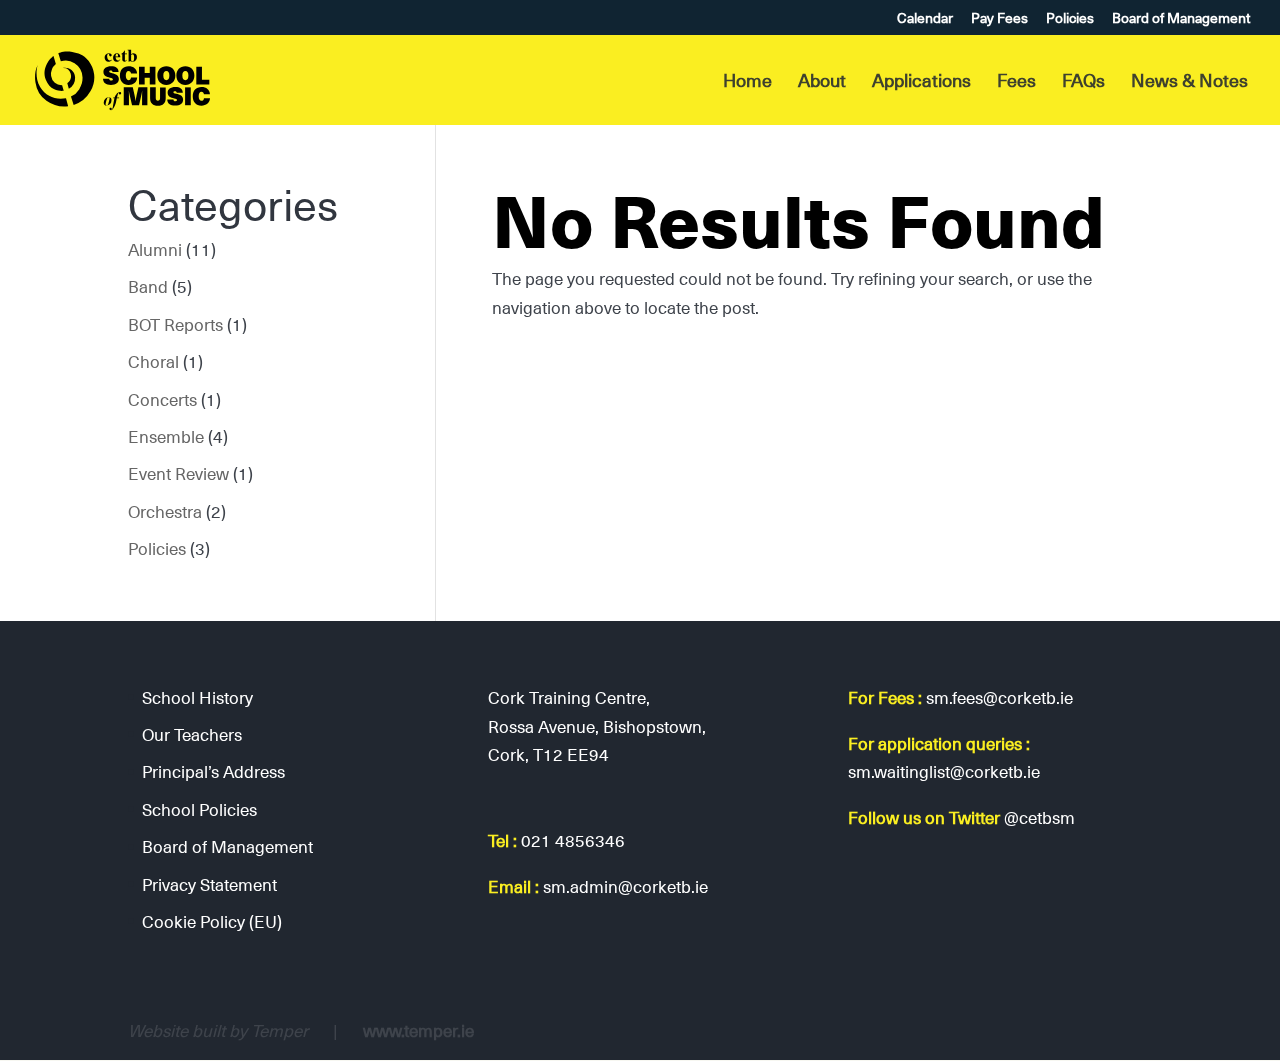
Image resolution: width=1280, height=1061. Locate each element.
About (822, 83)
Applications (921, 83)
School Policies (199, 809)
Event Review (178, 473)
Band (148, 286)
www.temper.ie (418, 1030)
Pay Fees (999, 19)
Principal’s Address (213, 771)
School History (197, 697)
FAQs (1083, 83)
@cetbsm (1039, 817)
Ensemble (166, 436)
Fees (1016, 83)
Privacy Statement (209, 884)
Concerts (162, 399)
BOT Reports (175, 324)
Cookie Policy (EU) (212, 921)
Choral (153, 361)
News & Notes (1189, 83)
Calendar (925, 19)
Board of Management (1181, 19)
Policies (1070, 19)
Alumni (155, 249)
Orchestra (165, 511)
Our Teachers (192, 734)
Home (747, 83)
